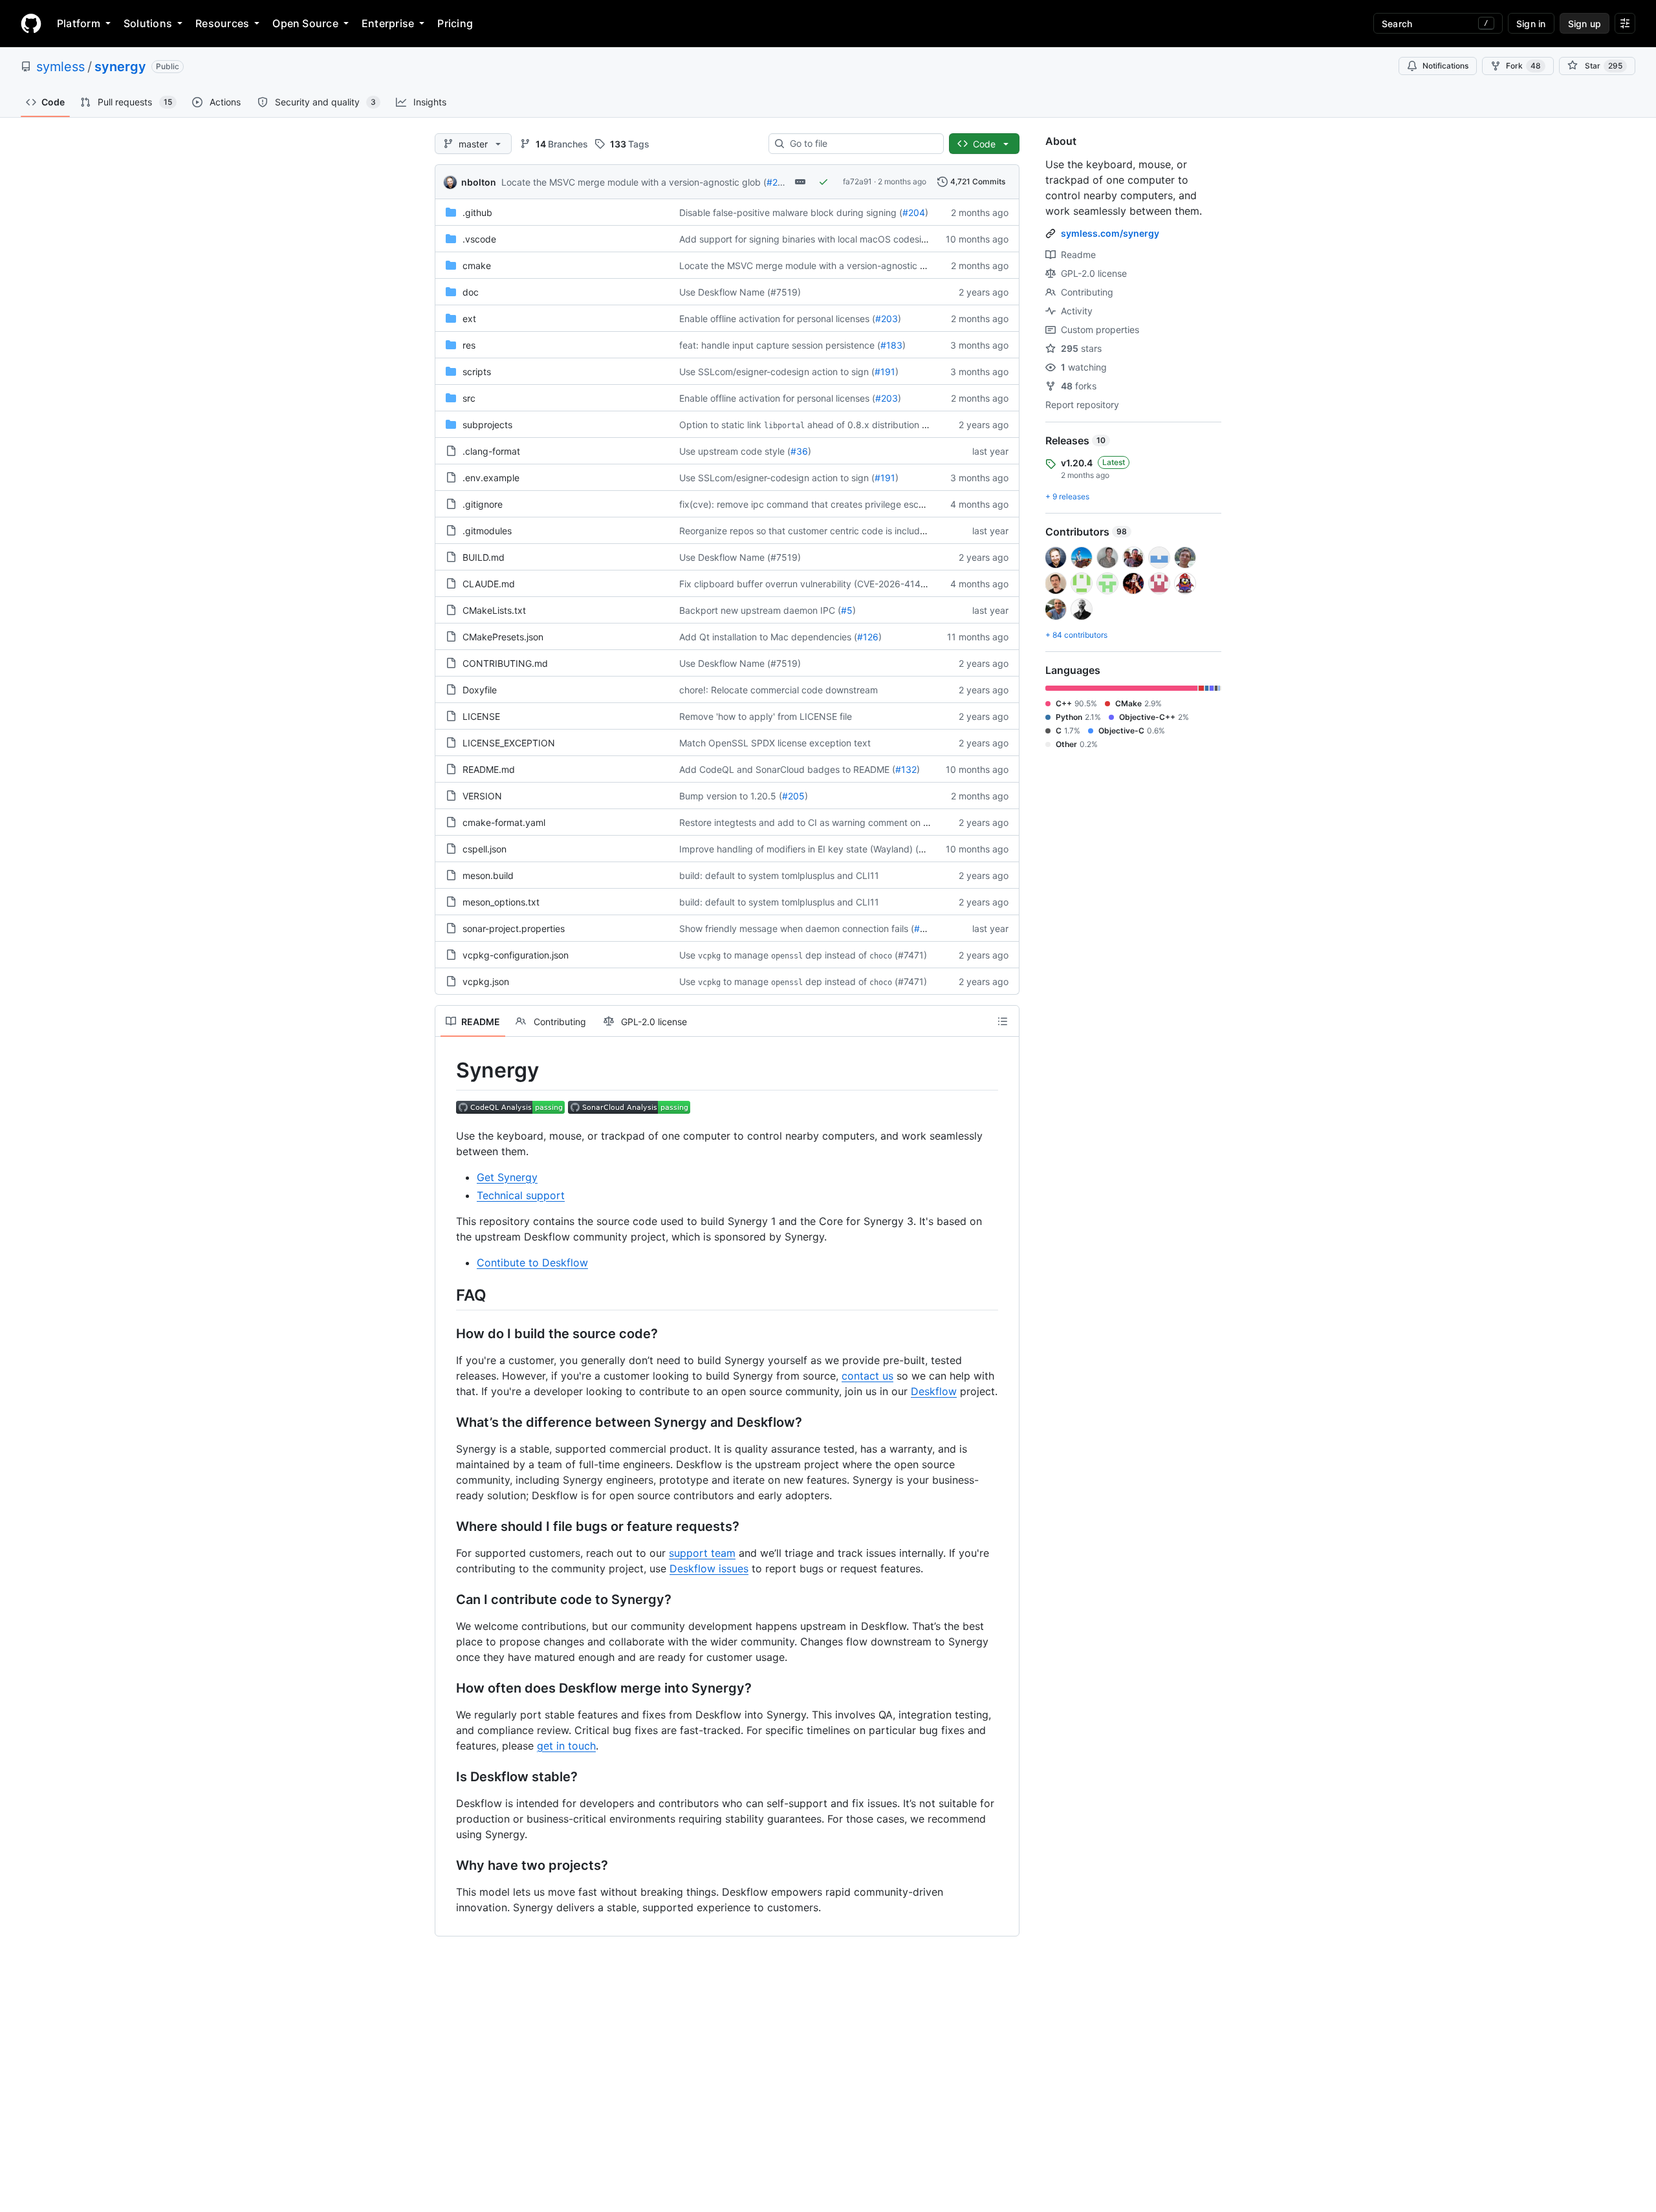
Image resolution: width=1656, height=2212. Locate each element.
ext (469, 319)
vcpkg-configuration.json (516, 955)
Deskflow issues (709, 1568)
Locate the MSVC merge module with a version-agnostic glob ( (634, 182)
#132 (906, 769)
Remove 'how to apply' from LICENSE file (766, 716)
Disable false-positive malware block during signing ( (791, 212)
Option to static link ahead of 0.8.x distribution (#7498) (818, 425)
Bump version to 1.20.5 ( (731, 796)
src (469, 398)
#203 (887, 319)
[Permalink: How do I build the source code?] (447, 1334)
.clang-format (491, 451)
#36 (799, 451)
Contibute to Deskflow (532, 1263)
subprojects (487, 425)
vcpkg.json (486, 981)
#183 (891, 345)
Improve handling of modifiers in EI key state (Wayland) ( (799, 849)
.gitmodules (487, 531)
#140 (930, 849)
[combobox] (861, 144)
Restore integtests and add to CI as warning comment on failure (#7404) (833, 822)
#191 (885, 372)
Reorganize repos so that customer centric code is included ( (808, 531)
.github (477, 212)
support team (702, 1553)
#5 (847, 610)
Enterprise (388, 23)
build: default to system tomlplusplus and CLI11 (779, 875)
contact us (867, 1376)
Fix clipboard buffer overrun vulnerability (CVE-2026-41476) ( (810, 584)
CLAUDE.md (489, 584)
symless (60, 67)
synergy (120, 67)
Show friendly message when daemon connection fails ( (797, 928)
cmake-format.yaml (504, 822)
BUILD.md (484, 557)
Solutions (148, 23)
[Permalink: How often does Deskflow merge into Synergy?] (447, 1688)
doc (471, 292)
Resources (222, 23)
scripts (477, 372)
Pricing (455, 23)
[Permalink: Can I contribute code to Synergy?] (447, 1599)
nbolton (479, 182)
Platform (79, 23)
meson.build (488, 875)
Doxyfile (480, 690)
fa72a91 (857, 181)
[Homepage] (31, 23)
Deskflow (934, 1391)
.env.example (491, 478)
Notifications (1445, 66)
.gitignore (483, 504)
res (469, 345)
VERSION (482, 796)
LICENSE (481, 716)
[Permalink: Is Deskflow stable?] (447, 1777)
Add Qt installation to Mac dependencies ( (768, 637)
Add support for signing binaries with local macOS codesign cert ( (818, 239)
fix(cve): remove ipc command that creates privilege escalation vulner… (831, 504)
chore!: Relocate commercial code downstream (779, 690)
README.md (489, 769)
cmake (477, 266)
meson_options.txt (501, 902)
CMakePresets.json (503, 637)
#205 (793, 796)
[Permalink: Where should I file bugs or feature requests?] (447, 1526)
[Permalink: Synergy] (447, 1070)
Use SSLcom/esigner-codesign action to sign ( (777, 372)
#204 (914, 212)
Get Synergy (507, 1177)
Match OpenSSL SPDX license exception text (775, 743)
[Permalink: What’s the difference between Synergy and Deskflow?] (447, 1422)
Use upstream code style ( (735, 451)
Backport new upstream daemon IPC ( (760, 610)
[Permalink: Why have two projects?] (447, 1865)
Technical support (521, 1195)
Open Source (305, 23)
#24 (922, 928)
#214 (777, 182)
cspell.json (485, 849)
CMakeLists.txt (494, 610)
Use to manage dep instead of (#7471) (803, 955)
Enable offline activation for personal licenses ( (777, 319)
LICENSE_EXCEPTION (509, 743)
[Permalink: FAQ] (447, 1295)
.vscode (479, 239)
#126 (868, 637)
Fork (1523, 66)
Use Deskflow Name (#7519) (740, 292)
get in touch (566, 1746)
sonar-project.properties (514, 928)
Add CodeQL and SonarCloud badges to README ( (787, 769)
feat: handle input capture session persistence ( (780, 345)
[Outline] (1003, 1021)
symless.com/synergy (1110, 233)
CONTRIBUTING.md (505, 663)
